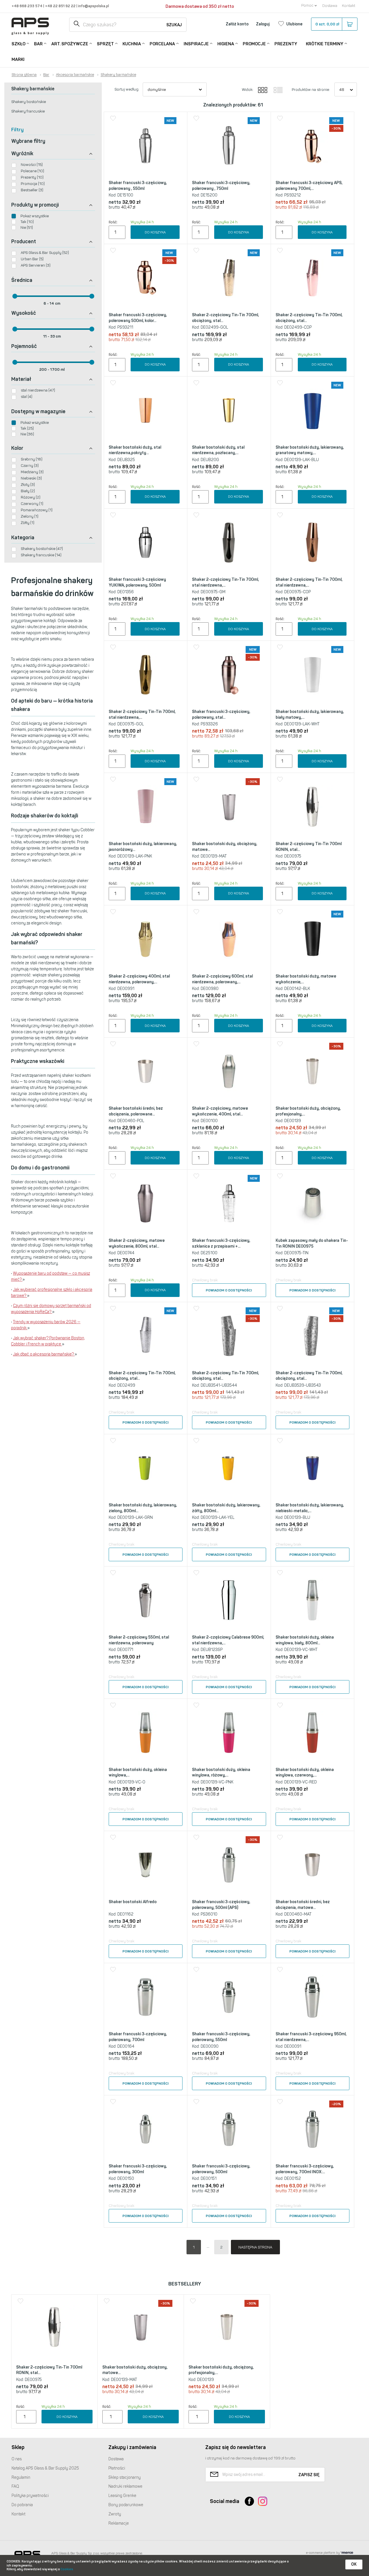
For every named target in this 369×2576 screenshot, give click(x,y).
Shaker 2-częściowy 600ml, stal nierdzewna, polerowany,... (222, 979)
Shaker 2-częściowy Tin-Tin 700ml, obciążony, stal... (225, 318)
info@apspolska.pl (93, 6)
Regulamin (21, 2477)
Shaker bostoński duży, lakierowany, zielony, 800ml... (143, 1508)
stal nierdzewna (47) (38, 390)
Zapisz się (309, 2475)
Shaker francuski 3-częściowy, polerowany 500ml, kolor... (138, 318)
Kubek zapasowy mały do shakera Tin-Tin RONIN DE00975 (312, 1243)
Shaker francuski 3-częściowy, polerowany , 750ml (221, 186)
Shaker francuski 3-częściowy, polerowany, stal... (221, 715)
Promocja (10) (33, 184)
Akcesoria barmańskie (75, 75)
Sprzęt (105, 44)
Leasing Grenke (122, 2496)
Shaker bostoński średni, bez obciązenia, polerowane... (136, 1111)
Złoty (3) (28, 485)
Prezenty (286, 44)
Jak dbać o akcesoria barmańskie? (44, 1354)
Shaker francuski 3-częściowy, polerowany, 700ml (138, 2037)
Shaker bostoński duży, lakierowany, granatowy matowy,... (310, 450)
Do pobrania (22, 2505)
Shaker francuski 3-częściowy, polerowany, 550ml (221, 2037)
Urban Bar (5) (32, 259)
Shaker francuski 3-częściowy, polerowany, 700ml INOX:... (305, 2169)
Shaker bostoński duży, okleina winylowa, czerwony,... (305, 1773)
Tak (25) (27, 428)
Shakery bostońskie (29, 102)
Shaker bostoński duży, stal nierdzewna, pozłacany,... (218, 450)
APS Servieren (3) (36, 265)
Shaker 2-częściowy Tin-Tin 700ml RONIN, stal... (309, 847)
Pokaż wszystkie (35, 216)
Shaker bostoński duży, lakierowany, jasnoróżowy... (143, 847)
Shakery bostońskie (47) (42, 549)
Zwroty (115, 2514)
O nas (17, 2459)
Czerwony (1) (32, 504)
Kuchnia (132, 44)
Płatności (117, 2468)
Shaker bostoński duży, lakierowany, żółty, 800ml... (226, 1508)
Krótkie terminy (325, 44)
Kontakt (349, 6)
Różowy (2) (31, 497)
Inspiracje (196, 44)
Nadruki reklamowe (125, 2486)
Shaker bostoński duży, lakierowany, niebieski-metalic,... (310, 1508)
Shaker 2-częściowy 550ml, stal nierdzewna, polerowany (139, 1640)
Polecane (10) (32, 171)
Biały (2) (28, 491)
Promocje (254, 44)
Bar (38, 44)
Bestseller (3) (32, 190)
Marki (18, 59)
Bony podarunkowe (126, 2505)
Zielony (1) (30, 516)
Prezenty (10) (32, 177)
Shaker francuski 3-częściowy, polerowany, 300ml (138, 2169)
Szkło (18, 44)
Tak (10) (27, 222)
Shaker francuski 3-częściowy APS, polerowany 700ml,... (309, 186)
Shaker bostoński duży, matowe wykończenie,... (306, 979)
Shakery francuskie (28, 111)
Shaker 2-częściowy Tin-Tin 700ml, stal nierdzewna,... (225, 582)
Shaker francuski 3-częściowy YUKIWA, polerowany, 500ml (137, 582)
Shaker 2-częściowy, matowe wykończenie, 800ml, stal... (137, 1243)
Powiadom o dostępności (229, 1290)
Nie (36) (27, 434)
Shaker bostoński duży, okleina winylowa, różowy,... (221, 1773)
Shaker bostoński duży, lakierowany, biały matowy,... (310, 715)
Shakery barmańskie (118, 75)
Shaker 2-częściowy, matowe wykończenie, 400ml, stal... (220, 1111)
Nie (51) (27, 228)
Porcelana (162, 44)
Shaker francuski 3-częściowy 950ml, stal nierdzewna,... (311, 2037)
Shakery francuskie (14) (41, 555)
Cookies (67, 2569)
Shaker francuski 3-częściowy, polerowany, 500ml (221, 2169)
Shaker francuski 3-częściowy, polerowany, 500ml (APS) (221, 1905)
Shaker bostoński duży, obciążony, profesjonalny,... (308, 1111)
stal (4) (27, 397)
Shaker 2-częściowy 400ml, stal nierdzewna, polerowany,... (139, 979)
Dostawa (330, 6)
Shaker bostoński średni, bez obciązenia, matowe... (303, 1905)
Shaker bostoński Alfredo (133, 1902)
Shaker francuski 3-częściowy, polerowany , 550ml (138, 186)
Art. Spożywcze (70, 44)
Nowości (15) (32, 165)
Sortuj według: (127, 89)
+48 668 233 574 (27, 6)
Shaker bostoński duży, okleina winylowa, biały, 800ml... (305, 1640)
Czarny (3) (30, 466)
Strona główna (24, 75)
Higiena (226, 44)
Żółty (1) (28, 523)
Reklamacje (119, 2523)
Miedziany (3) (32, 472)
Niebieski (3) (31, 478)
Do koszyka (155, 232)
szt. (327, 24)
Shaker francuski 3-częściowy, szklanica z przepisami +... (221, 1243)
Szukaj (174, 25)
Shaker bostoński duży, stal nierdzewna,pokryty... (135, 450)
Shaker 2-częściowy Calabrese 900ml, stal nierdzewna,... (228, 1640)
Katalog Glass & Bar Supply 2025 (45, 2468)
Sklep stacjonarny (125, 2477)
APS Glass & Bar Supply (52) (45, 253)
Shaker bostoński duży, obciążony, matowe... (225, 847)
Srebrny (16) (32, 459)
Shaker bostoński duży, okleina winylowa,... (138, 1773)
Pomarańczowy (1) (37, 510)
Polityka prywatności (30, 2496)
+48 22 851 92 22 (61, 6)
